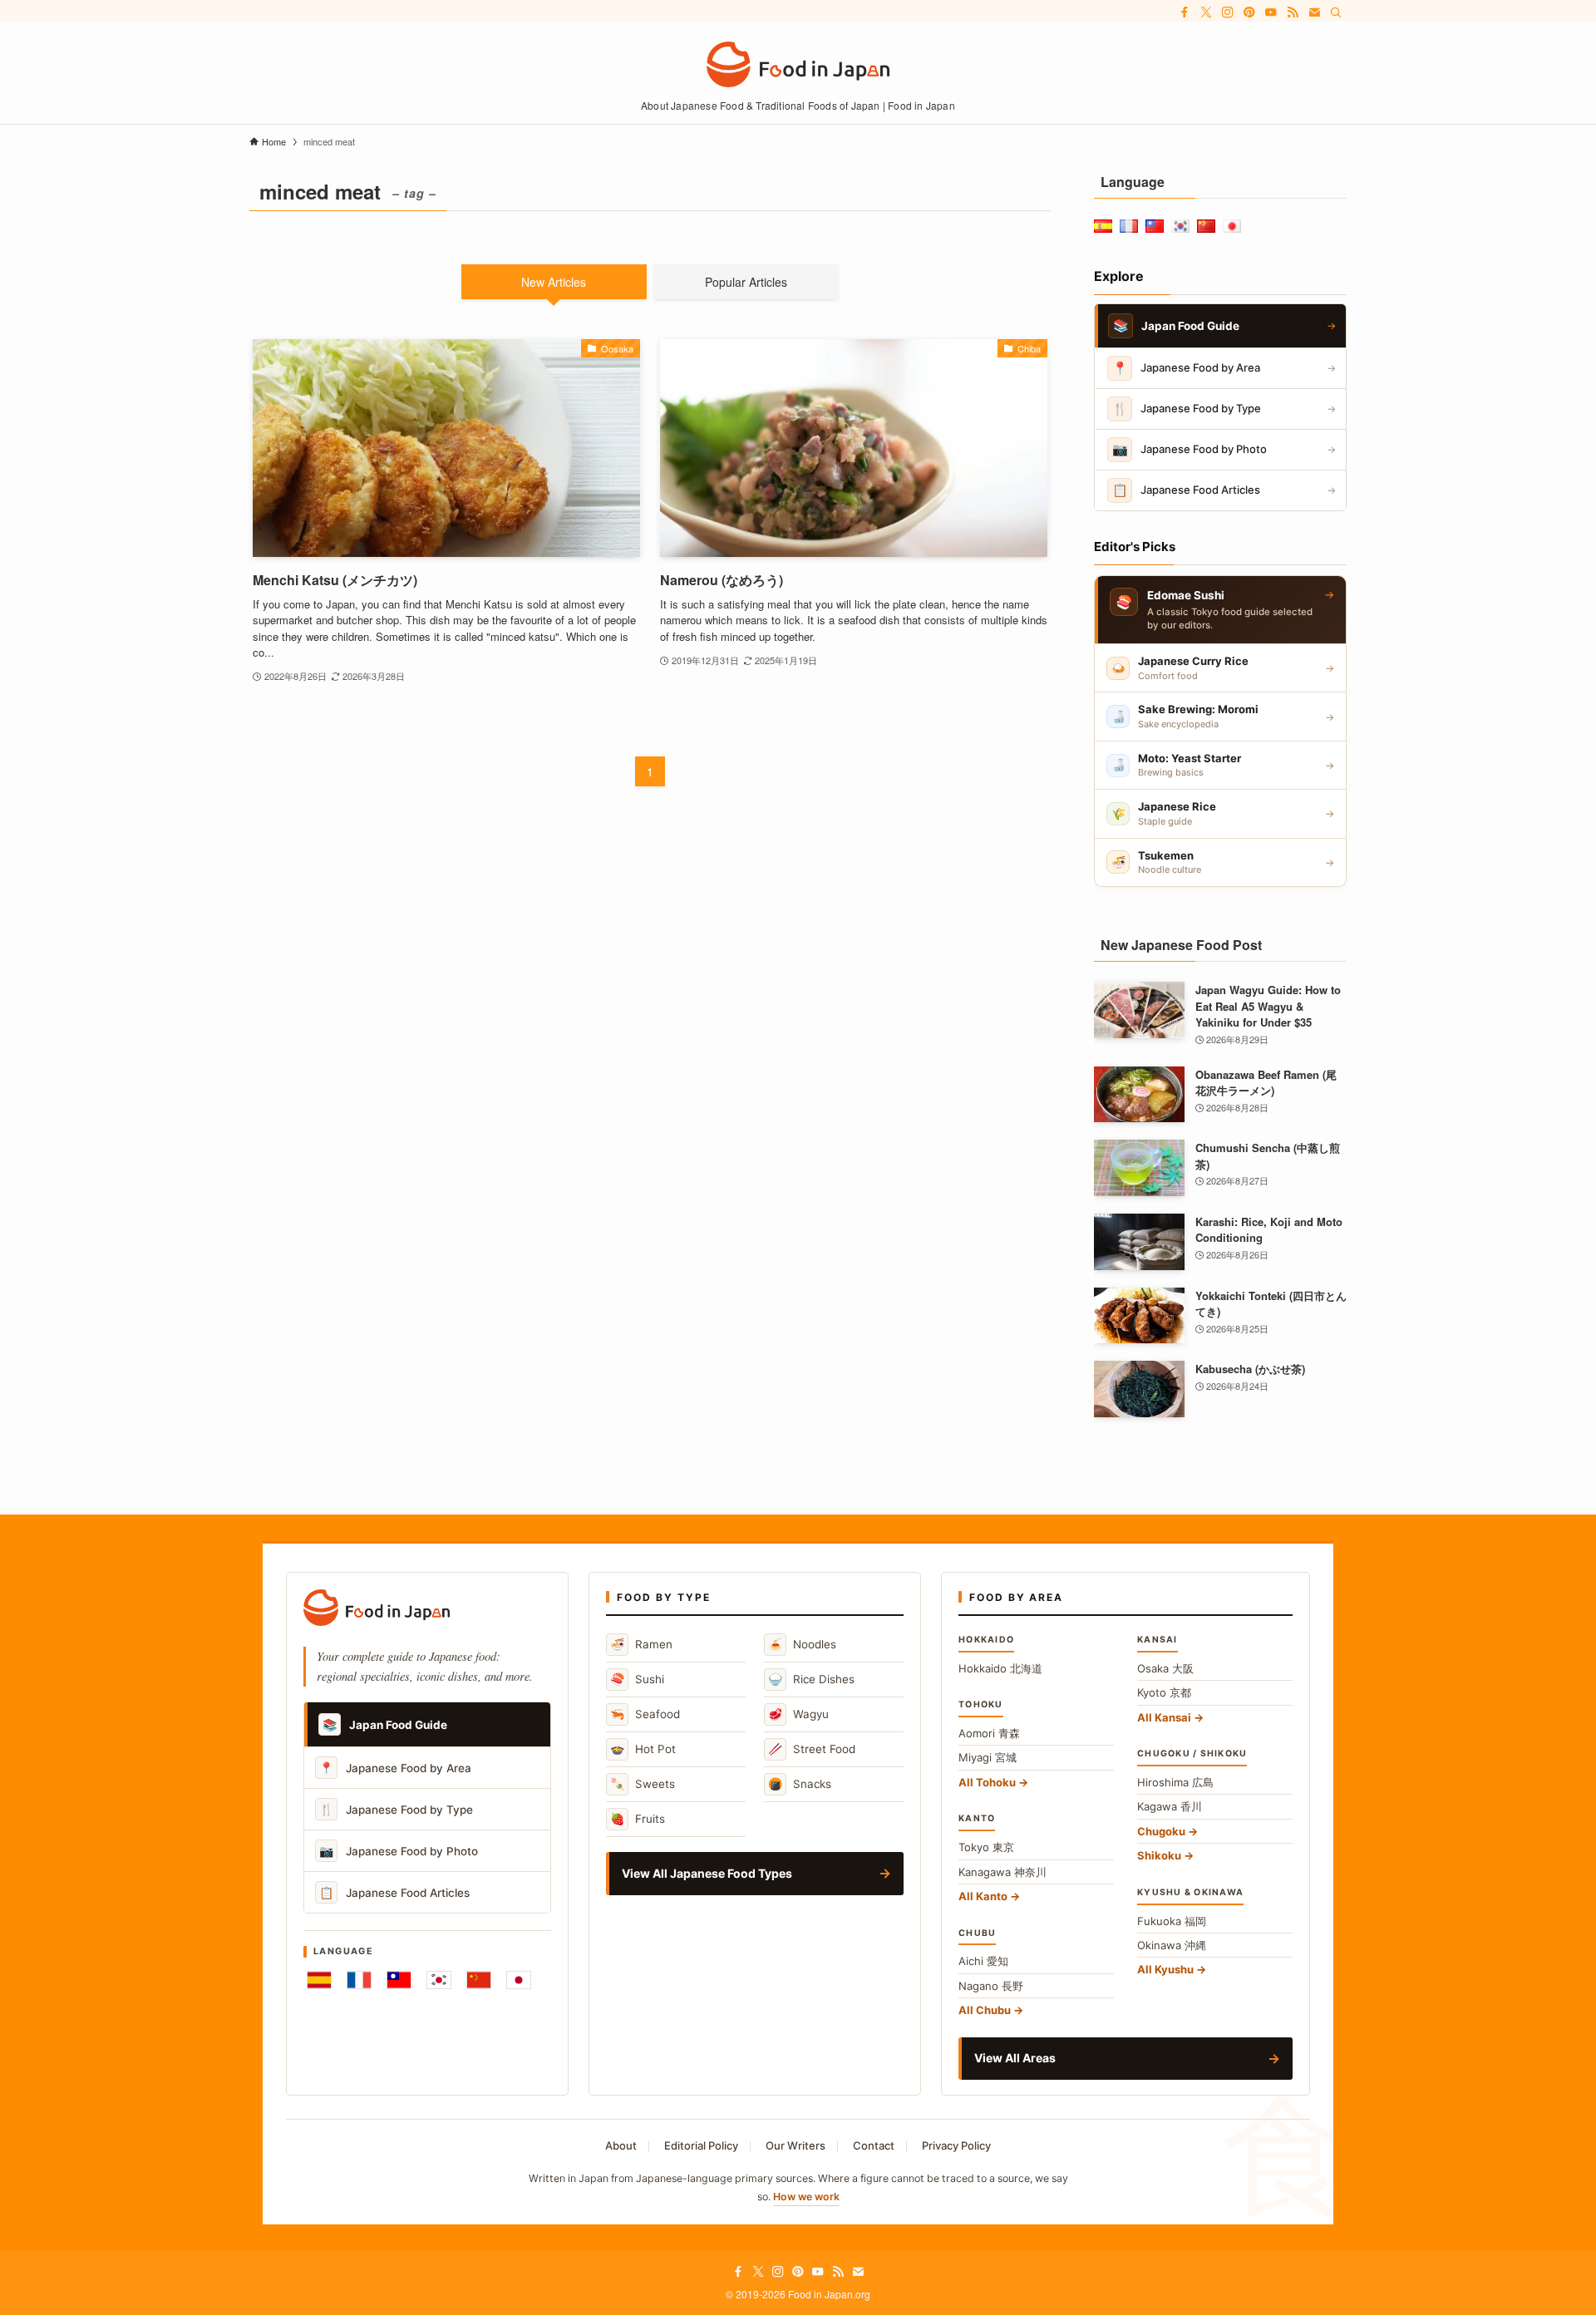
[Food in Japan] (798, 64)
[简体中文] (479, 1980)
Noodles (802, 1644)
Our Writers (796, 2145)
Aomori (989, 1733)
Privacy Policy (956, 2145)
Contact (874, 2145)
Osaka (1165, 1668)
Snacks (800, 1783)
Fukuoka (1172, 1921)
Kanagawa (1002, 1872)
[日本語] (519, 1980)
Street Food (812, 1749)
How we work (806, 2197)
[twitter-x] (1206, 12)
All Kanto (983, 1896)
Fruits (638, 1818)
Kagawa (1170, 1806)
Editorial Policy (701, 2145)
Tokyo (986, 1847)
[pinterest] (1249, 12)
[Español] (319, 1980)
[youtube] (1271, 12)
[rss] (1293, 12)
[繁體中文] (399, 1980)
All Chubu (985, 2010)
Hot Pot (643, 1749)
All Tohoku (987, 1782)
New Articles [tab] (554, 282)
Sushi (637, 1679)
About (621, 2145)
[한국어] (439, 1980)
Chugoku (1161, 1831)
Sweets (643, 1783)
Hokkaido (1000, 1668)
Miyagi (988, 1757)
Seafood (645, 1714)
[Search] (1336, 12)
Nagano (991, 1986)
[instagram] (1228, 12)
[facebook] (1185, 12)
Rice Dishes (811, 1679)
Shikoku (1159, 1855)
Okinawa (1172, 1945)
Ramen (641, 1644)
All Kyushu (1165, 1969)
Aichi (983, 1961)
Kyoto (1164, 1692)
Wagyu (798, 1714)
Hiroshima (1175, 1782)
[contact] (1314, 12)
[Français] (359, 1980)
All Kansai (1164, 1717)
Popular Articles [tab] (746, 282)
